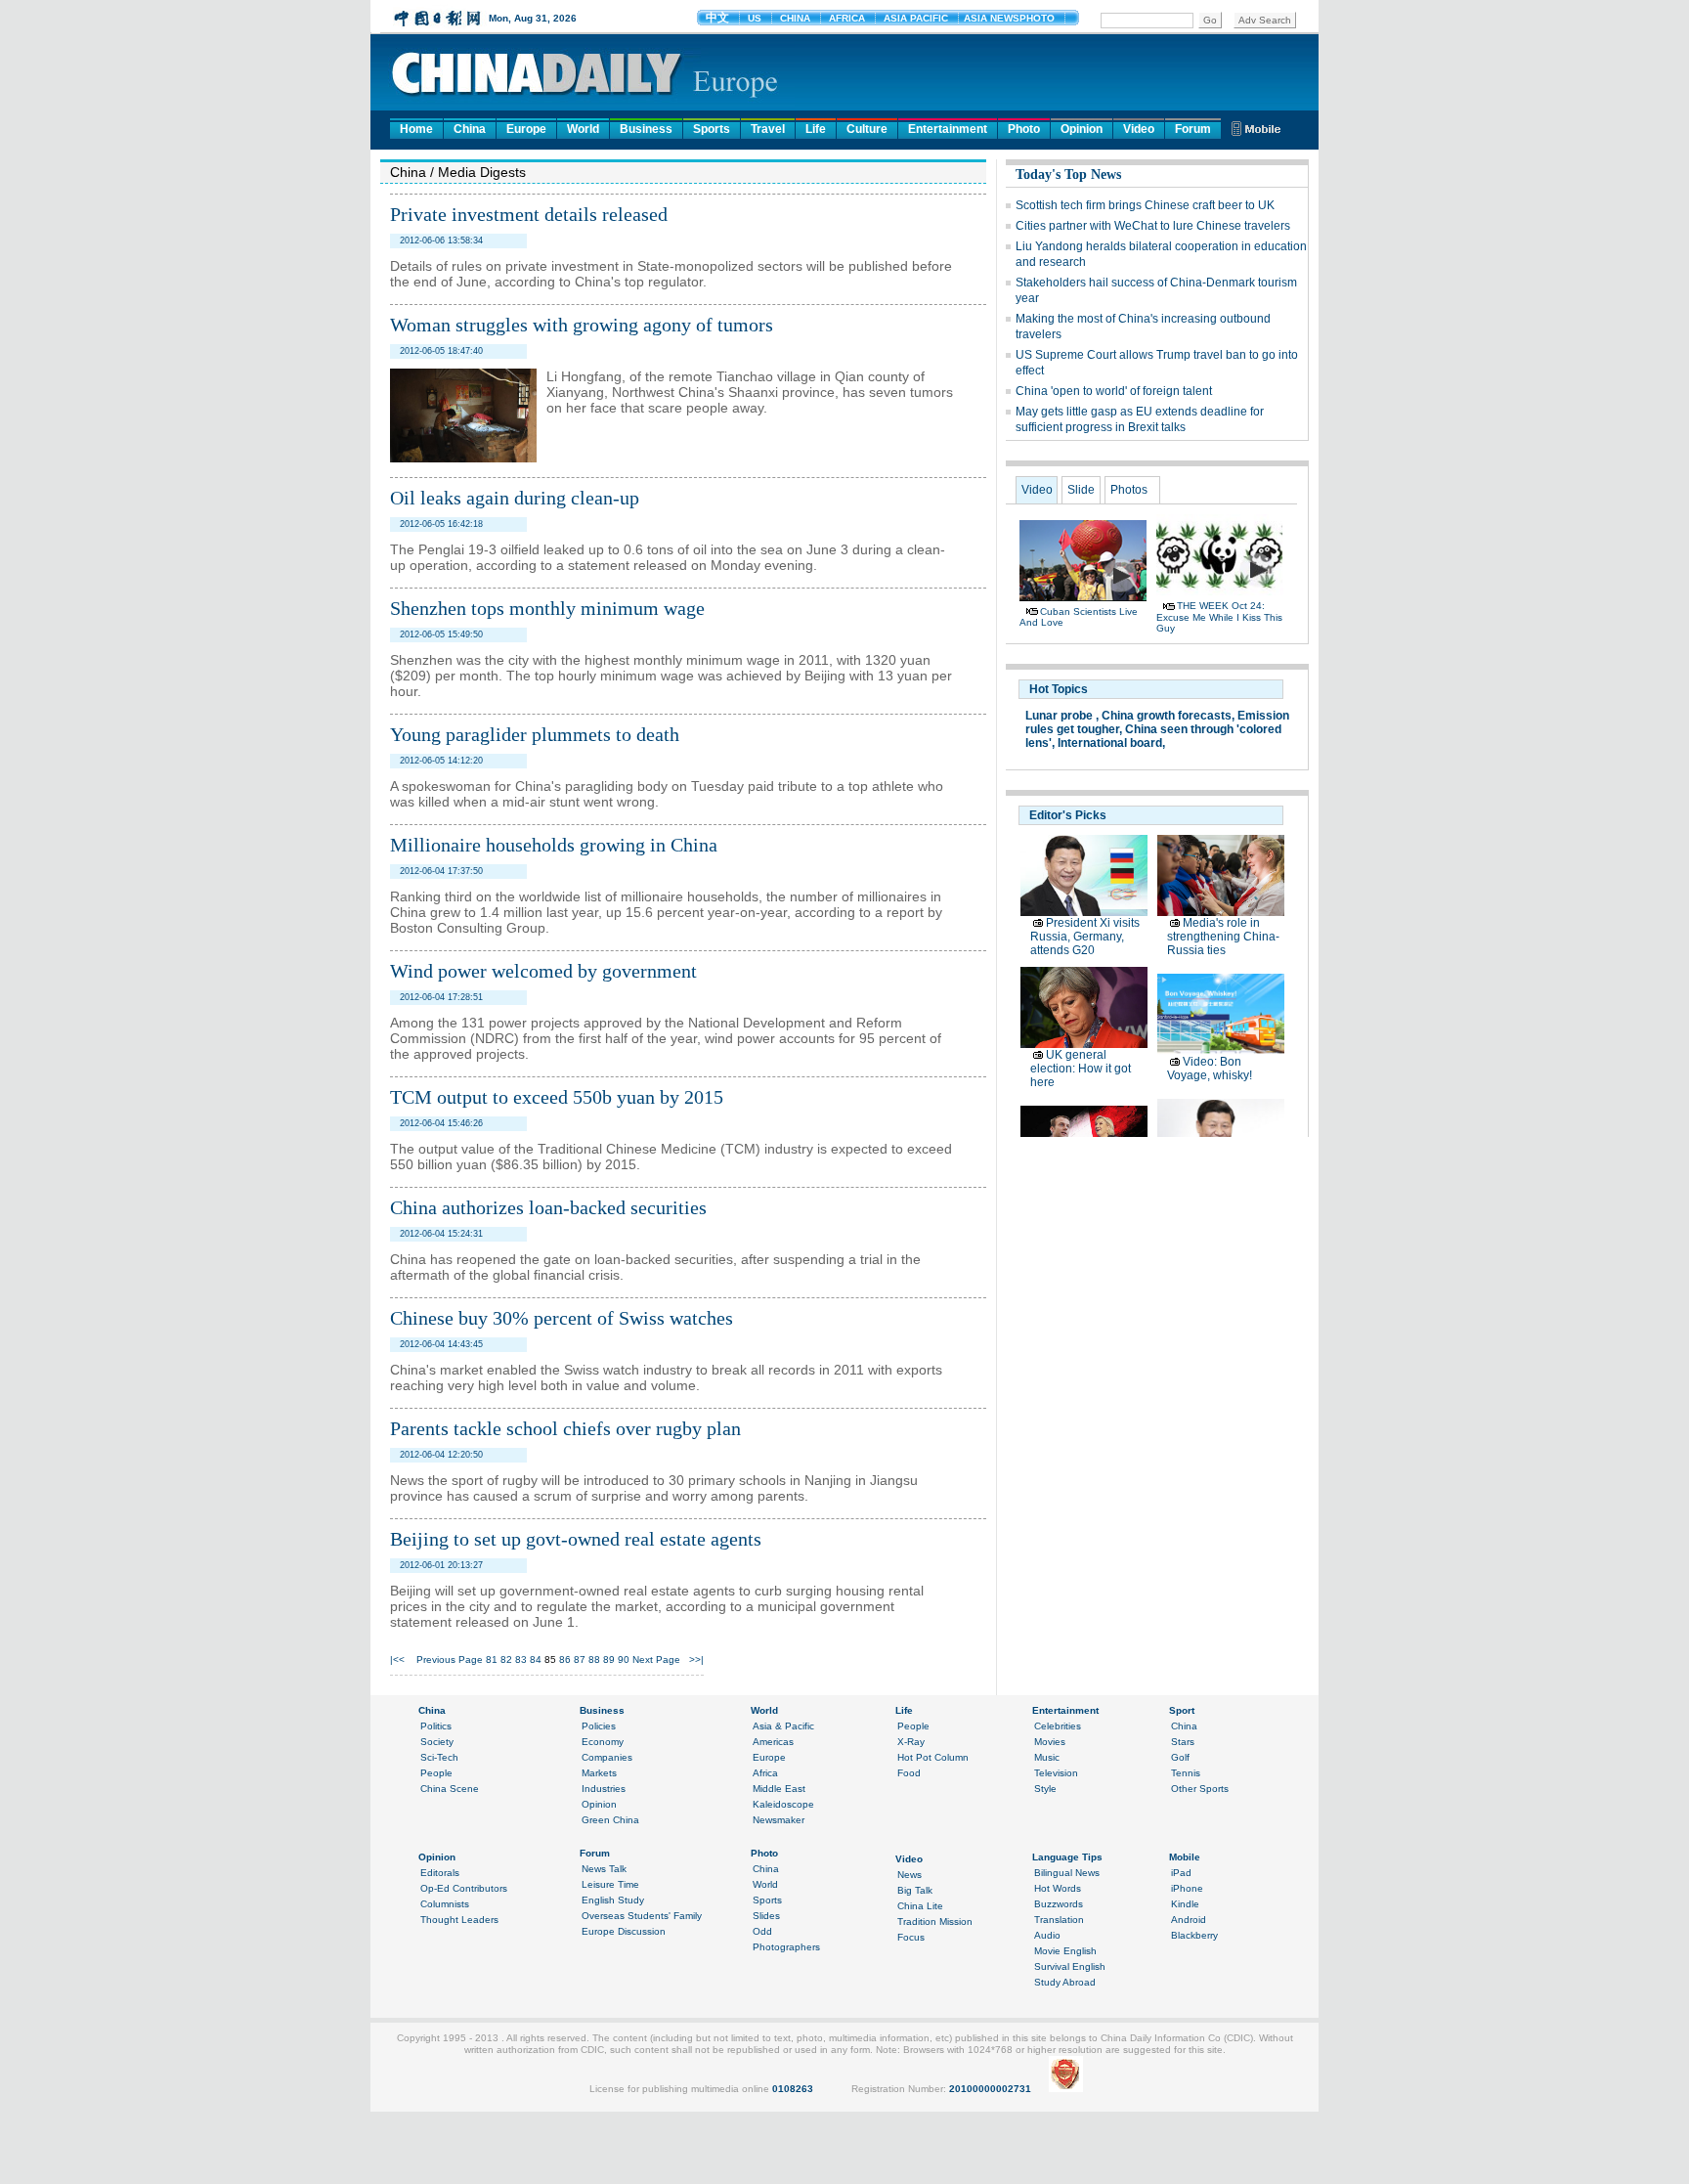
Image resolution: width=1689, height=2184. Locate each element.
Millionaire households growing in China (554, 845)
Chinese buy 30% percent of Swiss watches (562, 1318)
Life (816, 129)
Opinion (1082, 129)
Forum (1193, 129)
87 (580, 1660)
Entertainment (948, 129)
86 (565, 1660)
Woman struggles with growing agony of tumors (582, 325)
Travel (768, 129)
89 (609, 1660)
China (470, 129)
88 (594, 1660)
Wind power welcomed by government (543, 971)
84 (536, 1660)
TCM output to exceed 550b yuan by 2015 (557, 1097)
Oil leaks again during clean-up (515, 498)
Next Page (656, 1660)
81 (492, 1660)
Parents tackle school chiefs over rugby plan (565, 1428)
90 (624, 1660)
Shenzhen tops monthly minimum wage (547, 608)
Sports (712, 129)
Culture (867, 129)
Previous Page (450, 1660)
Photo (1024, 129)
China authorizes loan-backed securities (548, 1207)
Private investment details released (529, 214)
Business (646, 129)
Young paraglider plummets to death (535, 734)
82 (506, 1660)
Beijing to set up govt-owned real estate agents (576, 1539)
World (583, 129)
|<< (397, 1660)
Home (416, 129)
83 (521, 1660)
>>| (696, 1660)
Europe (526, 129)
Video (1139, 129)
